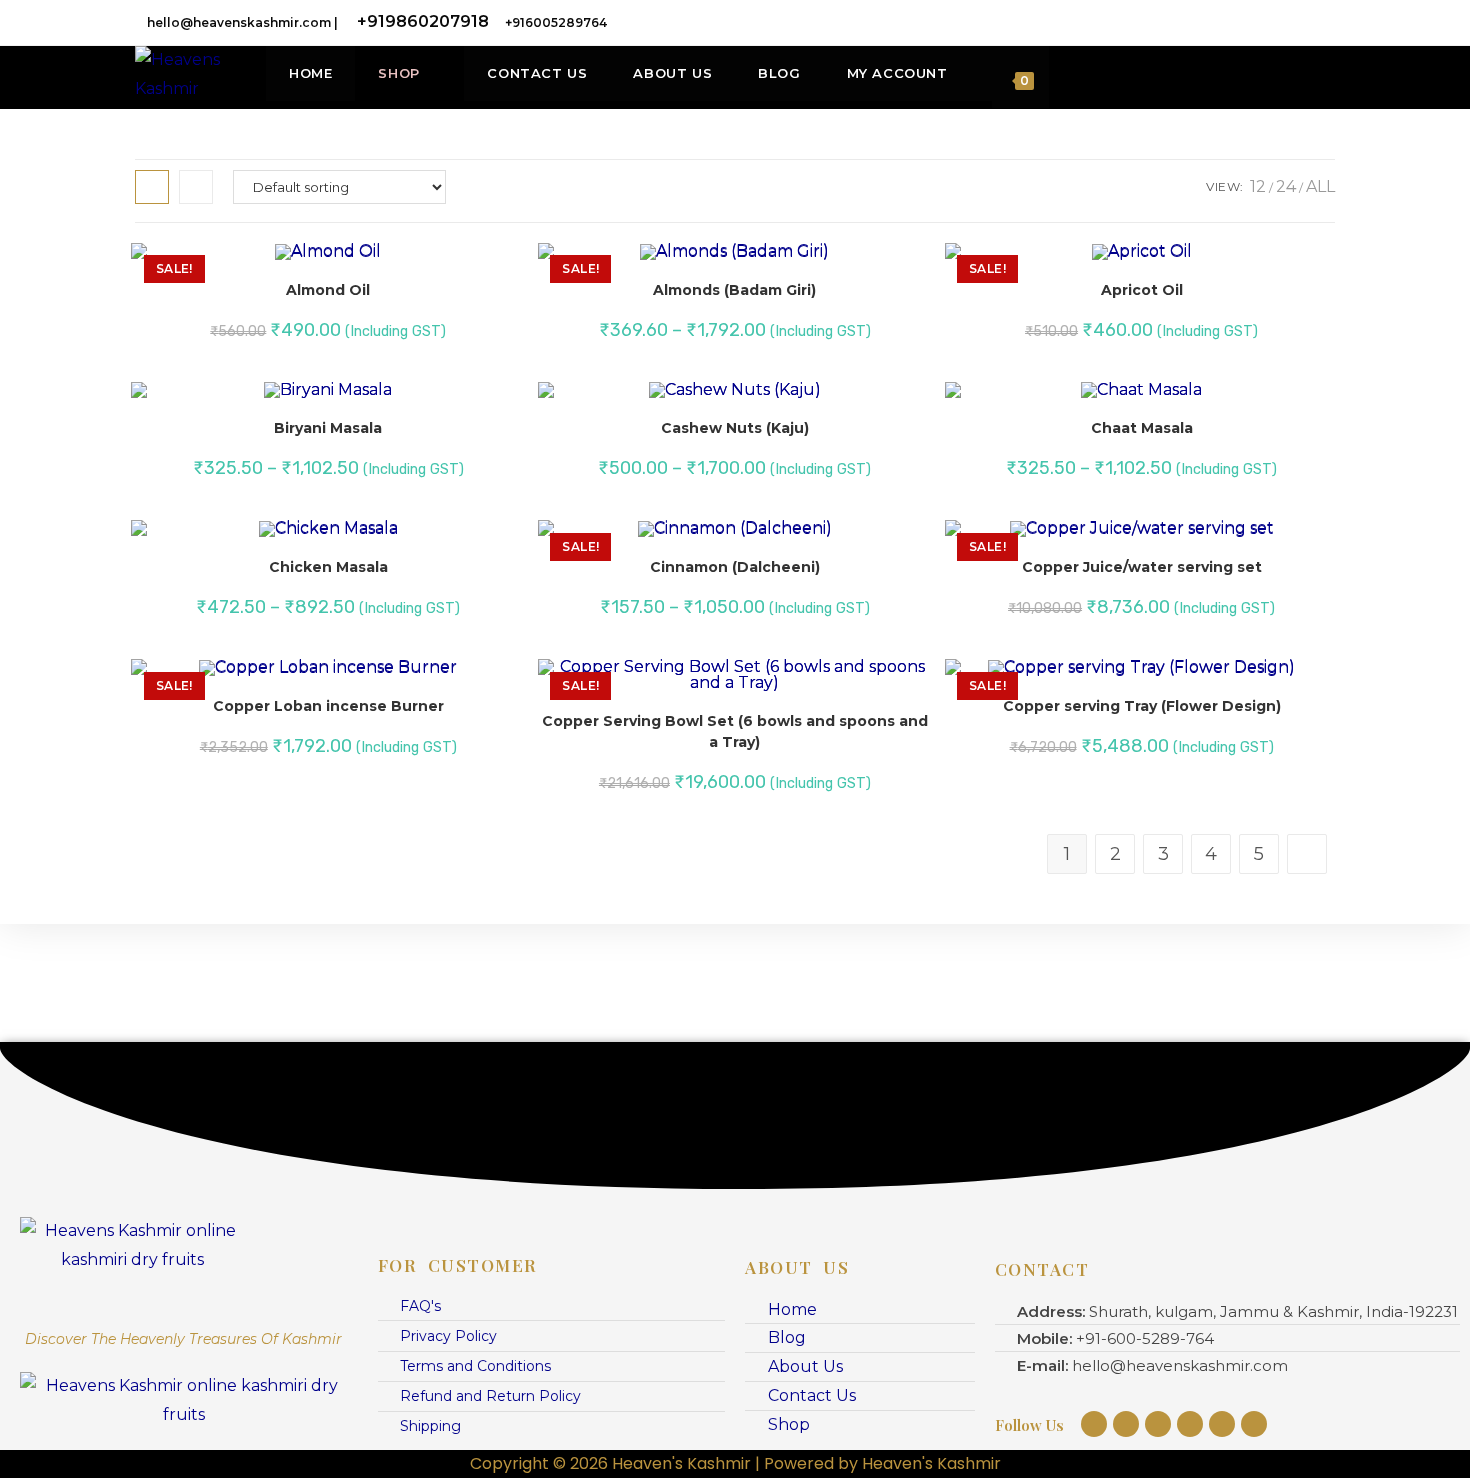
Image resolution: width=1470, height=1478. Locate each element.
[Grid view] (152, 187)
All (1320, 186)
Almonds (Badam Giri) (734, 290)
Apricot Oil (1142, 290)
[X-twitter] (1254, 1424)
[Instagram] (1094, 1424)
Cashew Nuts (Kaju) (735, 428)
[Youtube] (1158, 1424)
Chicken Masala (328, 567)
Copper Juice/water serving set (1142, 567)
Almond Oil (328, 290)
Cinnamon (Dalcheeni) (735, 567)
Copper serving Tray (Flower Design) (1142, 706)
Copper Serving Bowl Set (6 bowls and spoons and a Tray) (735, 731)
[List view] (196, 187)
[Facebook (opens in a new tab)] (1215, 22)
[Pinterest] (1222, 1424)
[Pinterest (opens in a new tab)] (1243, 22)
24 (1286, 186)
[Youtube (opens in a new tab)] (1324, 22)
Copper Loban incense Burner (328, 706)
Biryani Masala (328, 428)
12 (1258, 186)
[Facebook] (1126, 1424)
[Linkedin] (1190, 1424)
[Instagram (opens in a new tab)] (1271, 22)
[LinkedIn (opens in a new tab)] (1299, 22)
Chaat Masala (1142, 428)
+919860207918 (423, 21)
